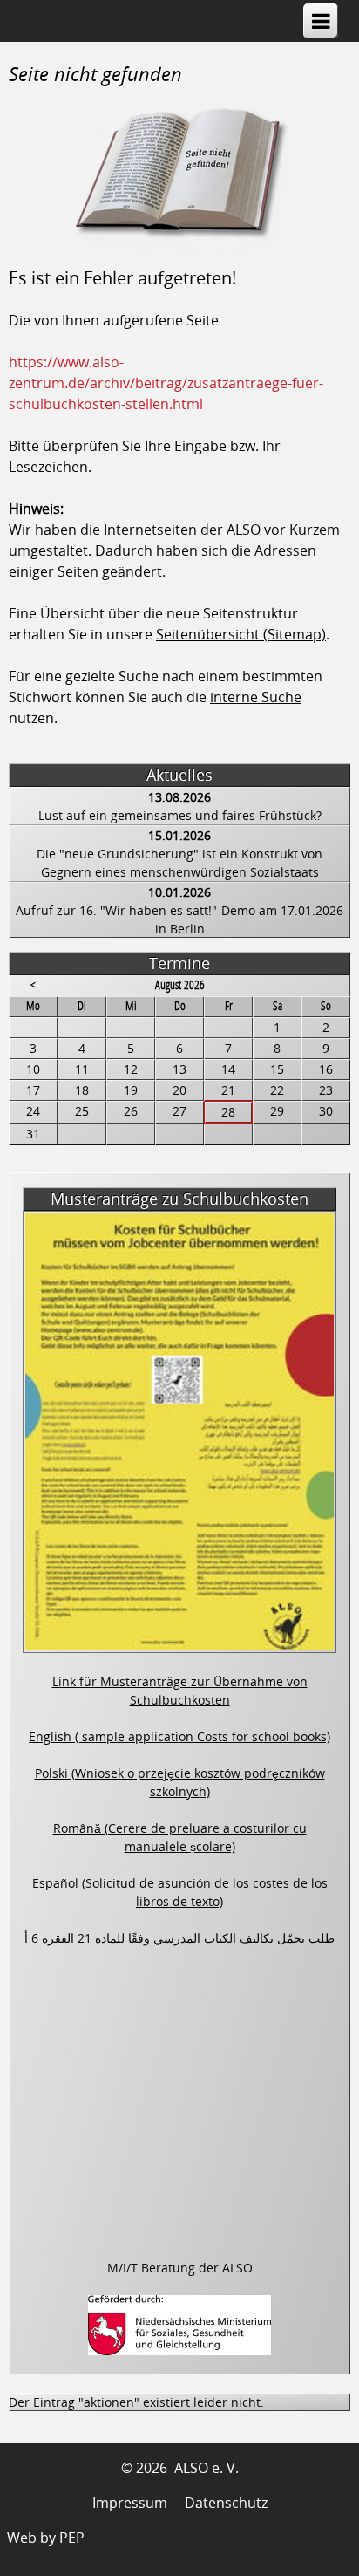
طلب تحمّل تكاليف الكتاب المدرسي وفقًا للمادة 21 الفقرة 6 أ (179, 1938)
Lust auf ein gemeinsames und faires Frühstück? (180, 815)
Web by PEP (46, 2538)
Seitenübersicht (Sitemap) (241, 634)
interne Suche (256, 697)
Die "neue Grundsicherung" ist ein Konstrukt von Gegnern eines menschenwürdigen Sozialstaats (179, 863)
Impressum (130, 2503)
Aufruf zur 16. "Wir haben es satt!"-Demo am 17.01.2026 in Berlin (179, 919)
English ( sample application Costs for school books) (179, 1736)
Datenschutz (226, 2503)
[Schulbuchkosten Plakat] (179, 1643)
